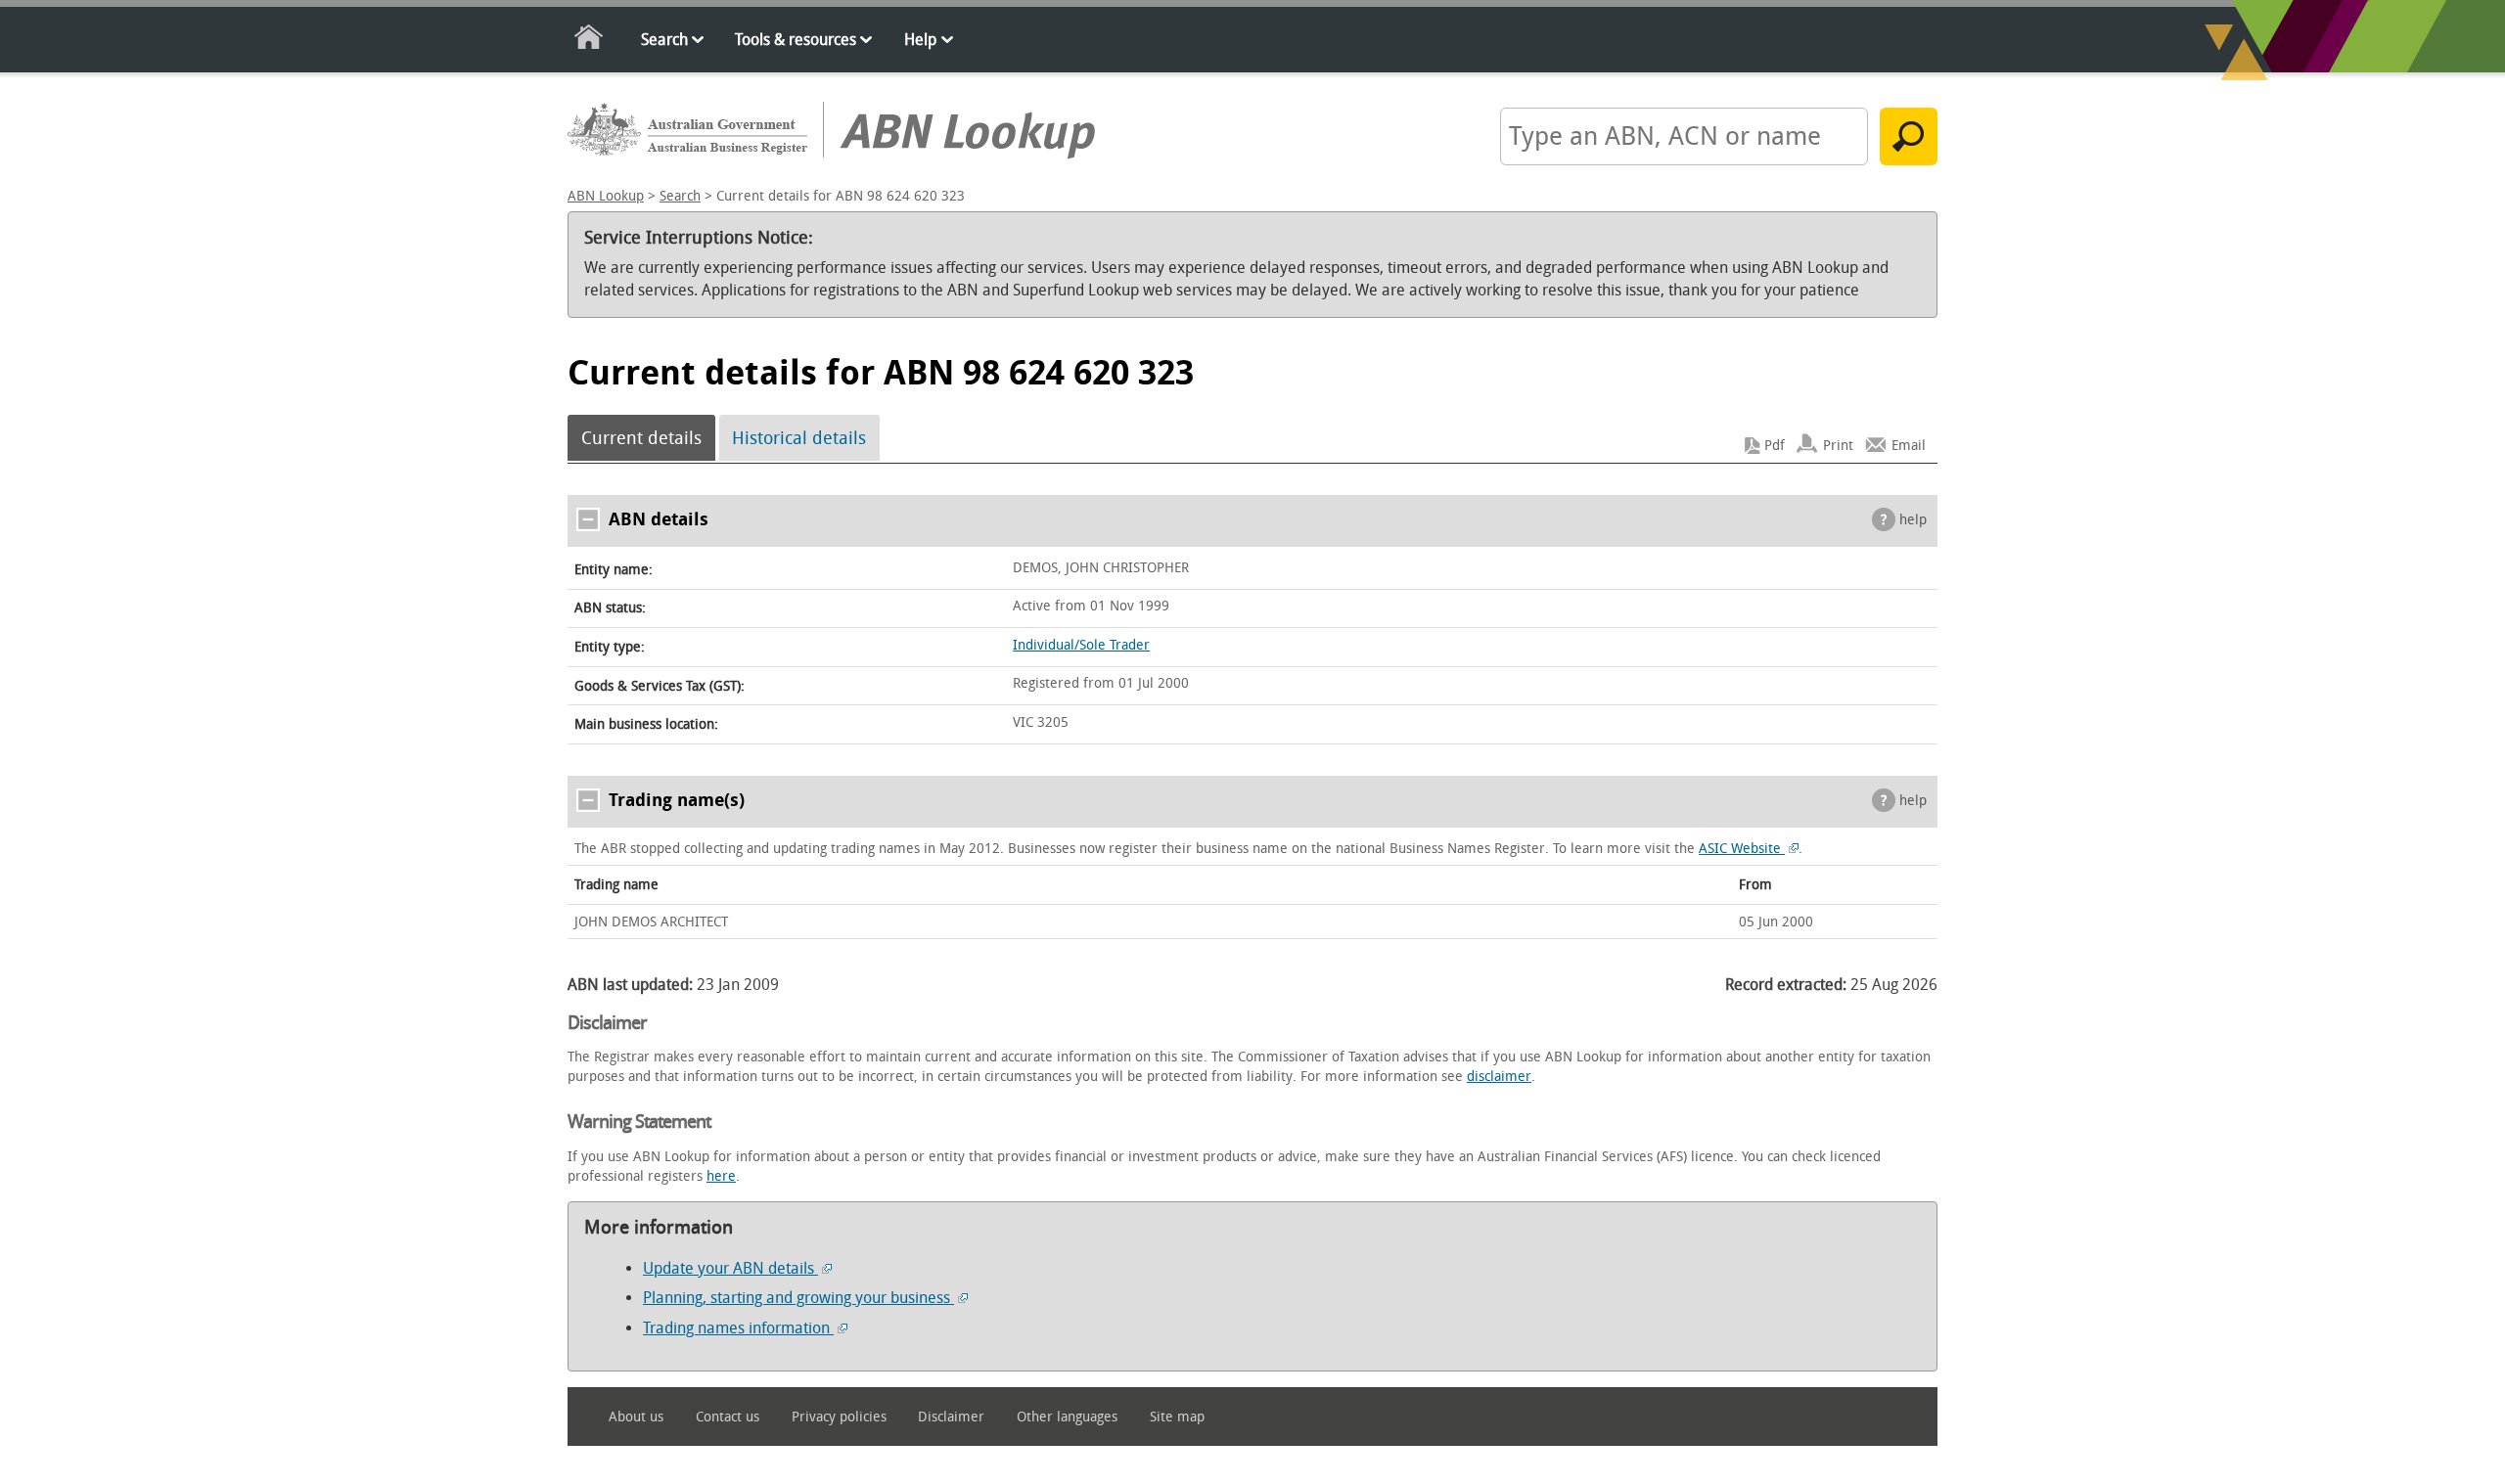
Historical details (799, 438)
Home (590, 41)
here (721, 1176)
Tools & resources (796, 40)
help (1913, 520)
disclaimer (1499, 1077)
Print (1838, 446)
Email (1909, 446)
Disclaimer (951, 1417)
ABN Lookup (606, 196)
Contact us (728, 1417)
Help (920, 40)
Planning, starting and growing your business (798, 1298)
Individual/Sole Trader (1081, 645)
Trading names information (738, 1328)
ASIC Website (1742, 849)
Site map (1177, 1417)
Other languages (1067, 1417)
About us (636, 1417)
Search (664, 40)
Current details (641, 438)
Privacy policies (839, 1417)
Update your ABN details (730, 1268)
